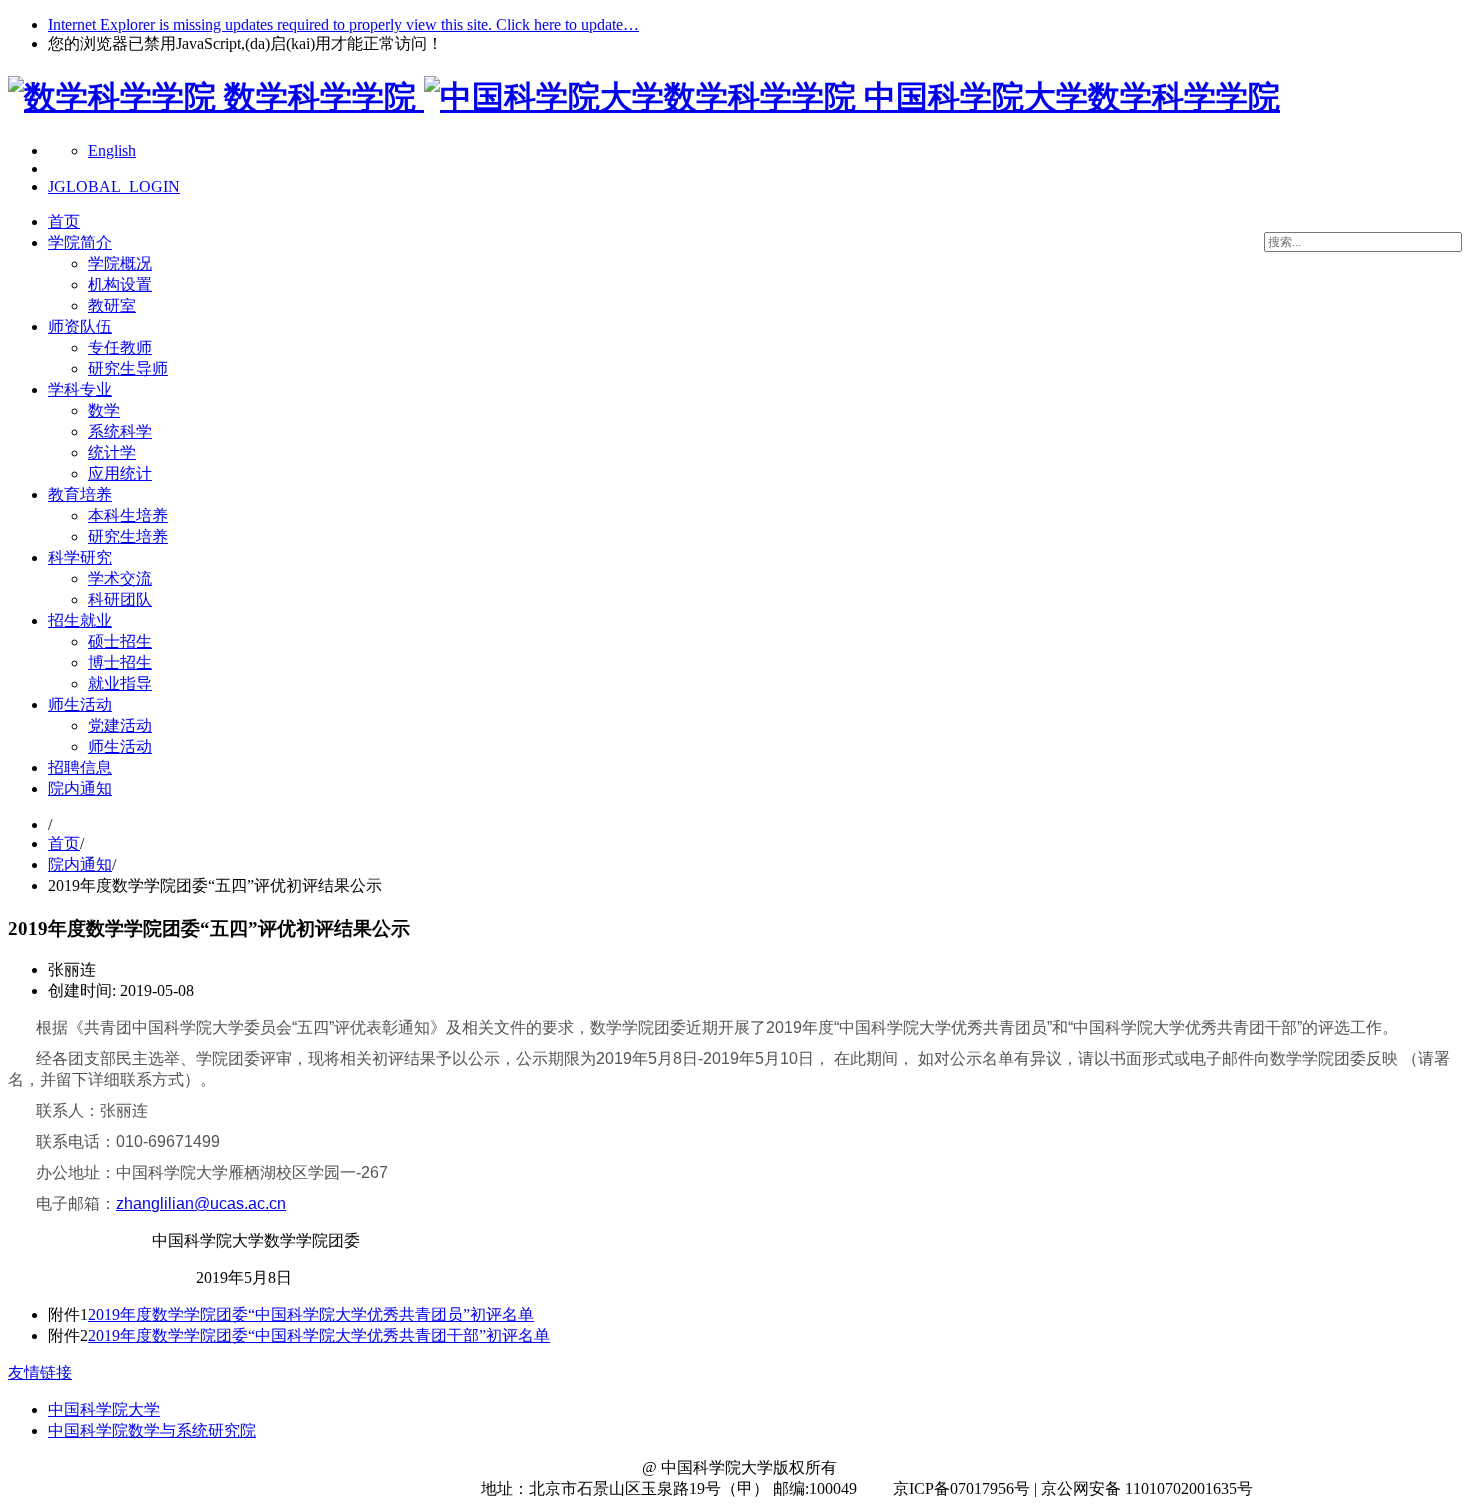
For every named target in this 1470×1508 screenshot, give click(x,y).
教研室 (112, 305)
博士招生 (120, 662)
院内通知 (80, 788)
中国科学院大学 (104, 1409)
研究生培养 (128, 536)
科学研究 (80, 557)
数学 (104, 410)
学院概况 (120, 263)
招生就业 (80, 620)
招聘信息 (80, 767)
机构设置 (120, 284)
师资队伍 (80, 326)
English (112, 150)
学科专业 (80, 389)
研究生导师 (128, 368)
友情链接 (40, 1372)
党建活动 (120, 725)
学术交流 (120, 578)
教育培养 (80, 494)
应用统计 (120, 473)
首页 (64, 221)
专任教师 (120, 347)
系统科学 (120, 431)
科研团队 (120, 599)
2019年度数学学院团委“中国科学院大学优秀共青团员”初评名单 (311, 1314)
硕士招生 (120, 641)
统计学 (112, 452)
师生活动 (80, 704)
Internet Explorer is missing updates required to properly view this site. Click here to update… (343, 24)
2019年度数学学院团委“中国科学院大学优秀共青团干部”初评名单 (319, 1335)
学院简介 (80, 242)
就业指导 (120, 683)
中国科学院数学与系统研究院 (152, 1430)
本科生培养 (128, 515)
